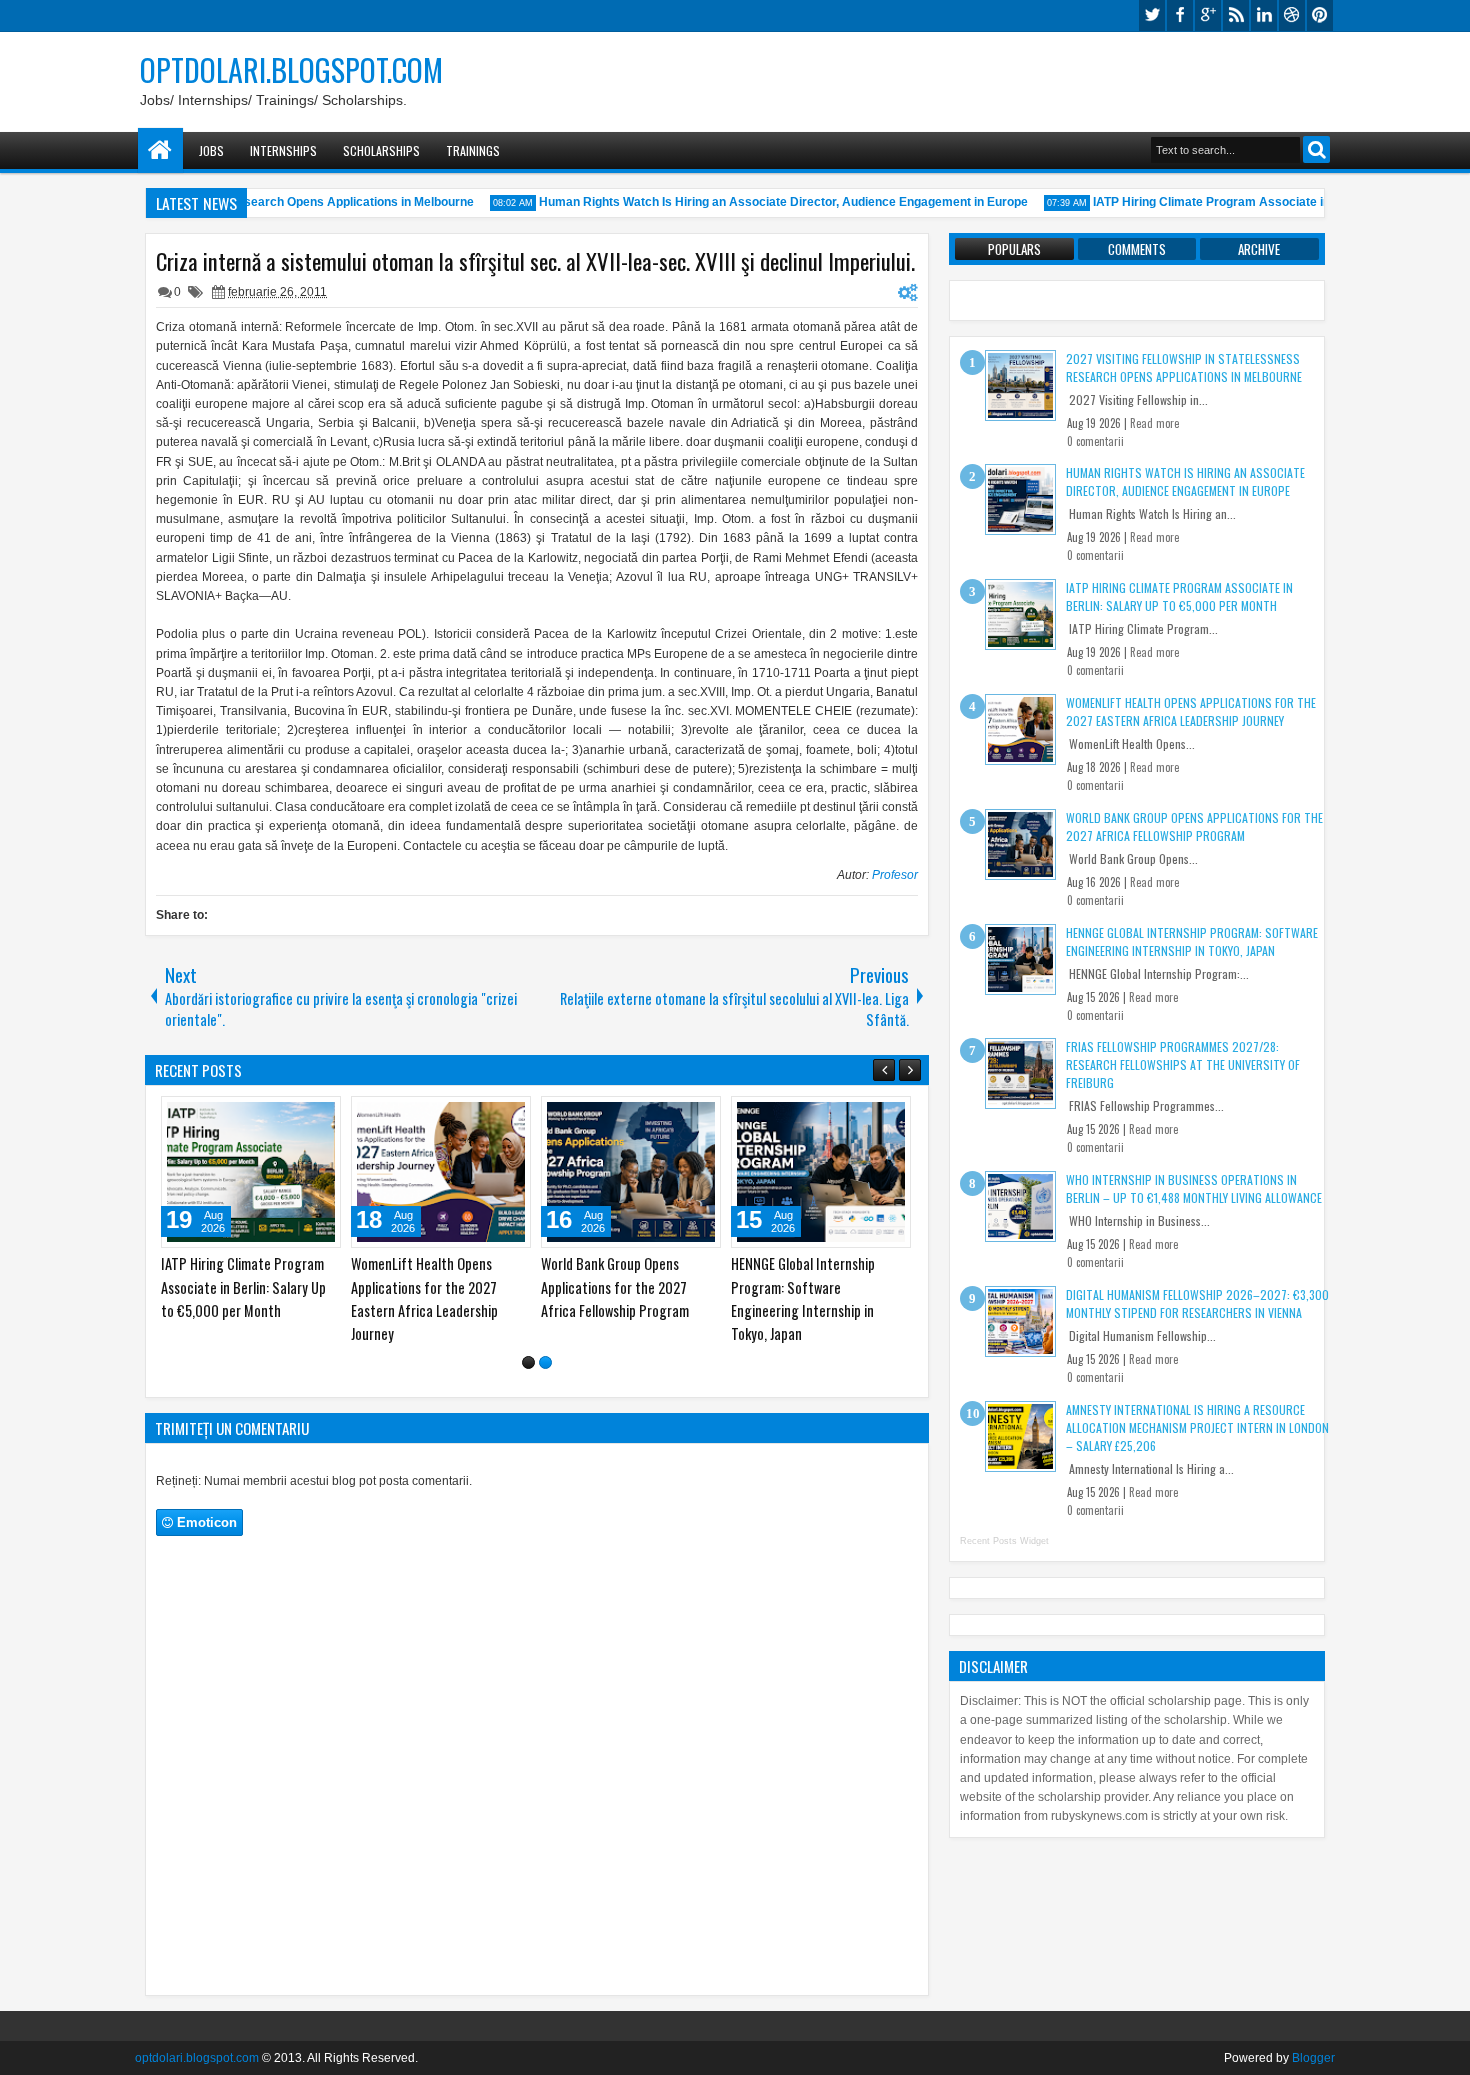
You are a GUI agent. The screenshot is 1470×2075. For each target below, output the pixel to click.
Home (160, 150)
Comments (1137, 249)
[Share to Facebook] (275, 1116)
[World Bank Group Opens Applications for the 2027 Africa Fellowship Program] (631, 1172)
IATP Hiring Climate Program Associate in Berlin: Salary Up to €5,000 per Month (243, 1286)
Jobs (211, 150)
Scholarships (381, 150)
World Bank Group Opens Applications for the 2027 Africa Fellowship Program (615, 1286)
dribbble (1292, 15)
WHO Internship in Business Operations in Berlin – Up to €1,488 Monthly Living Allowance (1194, 1188)
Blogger (1313, 2058)
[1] (528, 1362)
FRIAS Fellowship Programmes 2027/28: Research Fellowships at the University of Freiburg (1183, 1064)
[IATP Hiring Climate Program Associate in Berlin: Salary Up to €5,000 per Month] (251, 1172)
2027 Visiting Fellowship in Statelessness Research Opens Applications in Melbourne (1184, 367)
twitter (1152, 15)
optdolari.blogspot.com (291, 69)
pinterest (1320, 15)
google (1208, 15)
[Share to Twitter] (297, 1116)
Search (1316, 149)
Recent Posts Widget (1004, 1541)
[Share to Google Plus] (319, 1116)
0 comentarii (1095, 441)
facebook (1180, 15)
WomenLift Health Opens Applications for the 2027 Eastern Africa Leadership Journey (1191, 711)
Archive (1259, 249)
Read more (1154, 423)
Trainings (473, 150)
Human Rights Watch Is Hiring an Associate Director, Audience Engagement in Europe (767, 202)
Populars (1014, 249)
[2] (545, 1362)
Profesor (895, 875)
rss (1236, 15)
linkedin (1264, 15)
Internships (283, 150)
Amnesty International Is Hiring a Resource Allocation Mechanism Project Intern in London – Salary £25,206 (1197, 1427)
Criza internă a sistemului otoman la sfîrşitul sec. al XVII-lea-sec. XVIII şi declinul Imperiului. (535, 261)
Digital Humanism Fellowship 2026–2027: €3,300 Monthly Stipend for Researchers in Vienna (1197, 1303)
